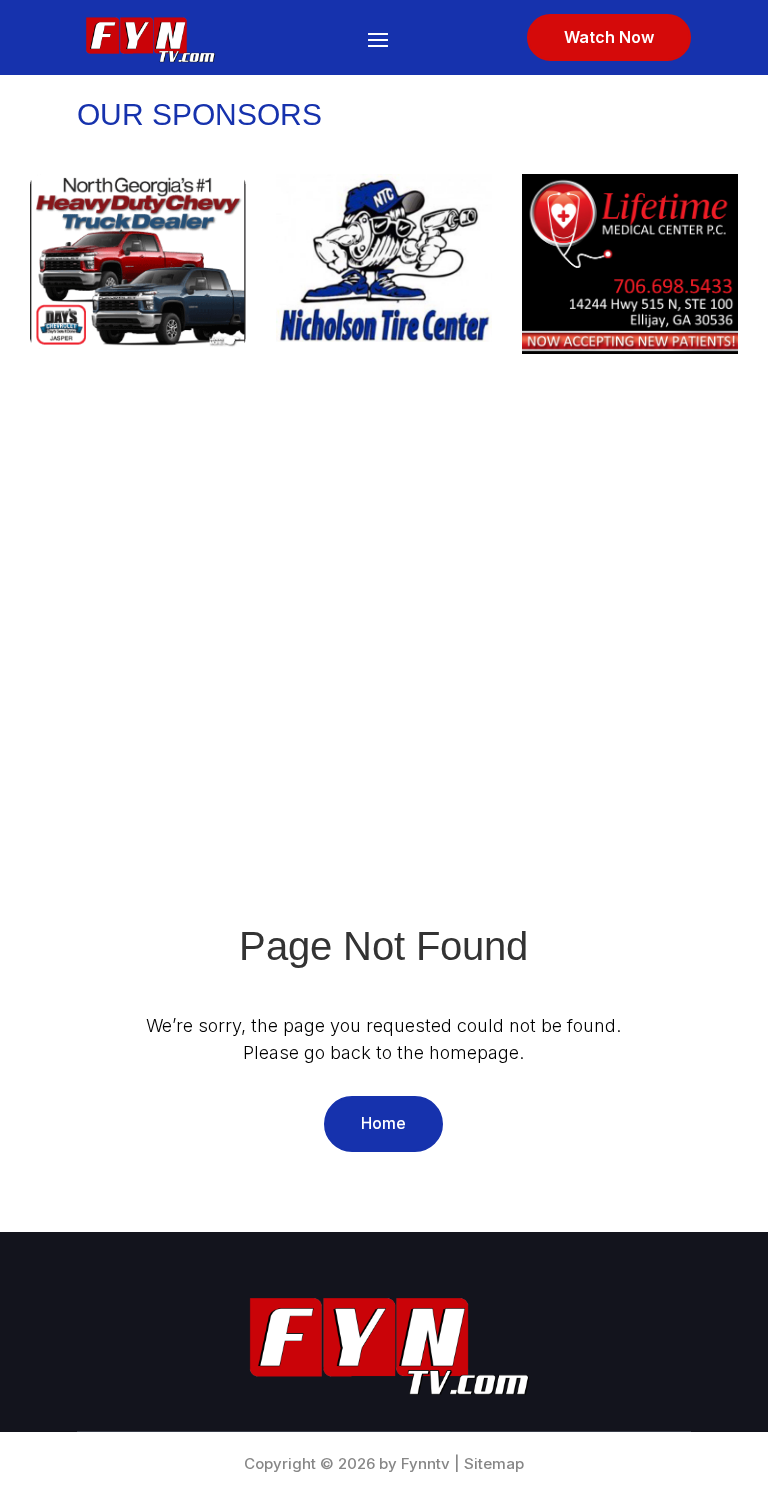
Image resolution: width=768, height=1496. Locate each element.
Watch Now (609, 37)
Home (383, 1123)
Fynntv (425, 1463)
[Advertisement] (384, 564)
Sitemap (494, 1463)
